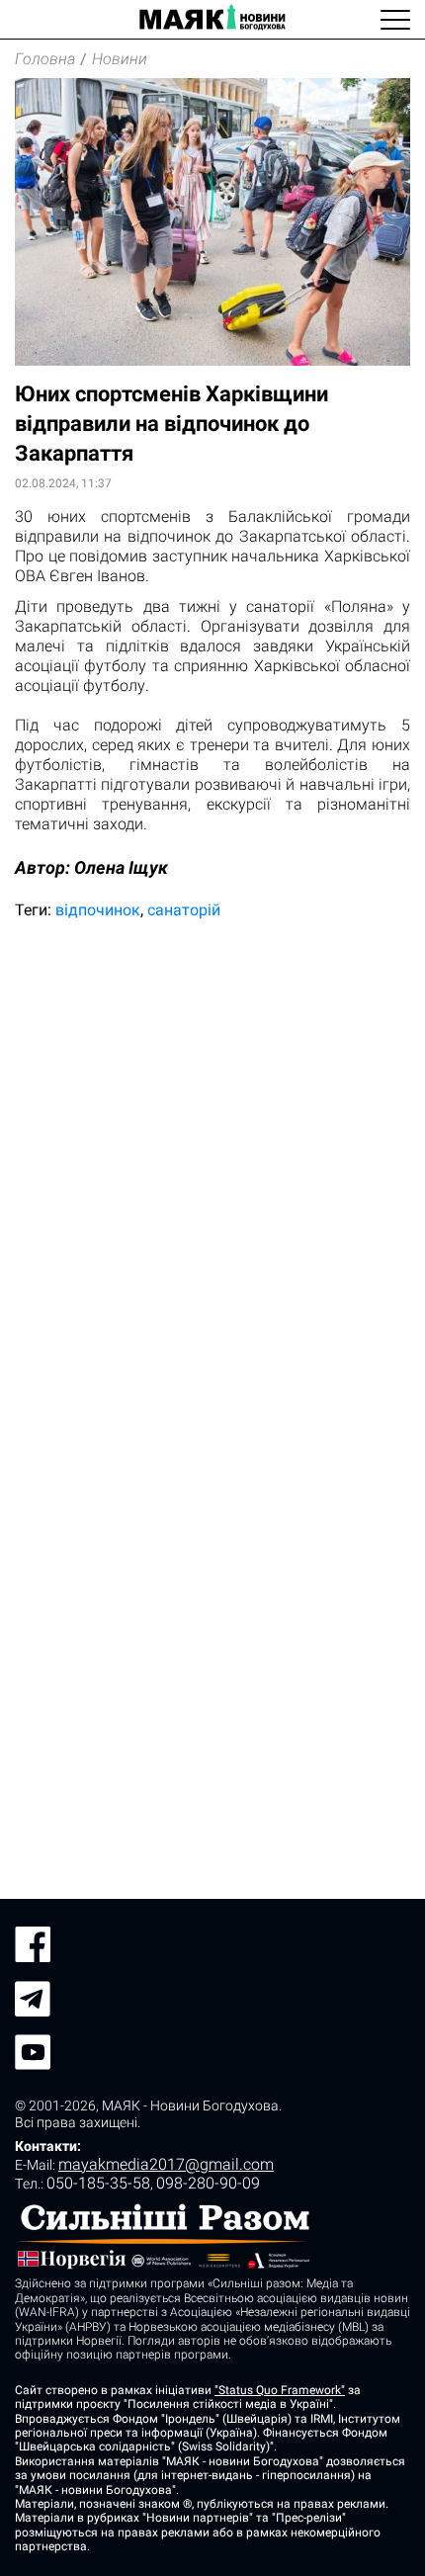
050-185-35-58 (98, 2183)
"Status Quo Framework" (280, 2390)
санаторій (184, 910)
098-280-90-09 (208, 2183)
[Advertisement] (212, 1163)
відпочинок (98, 910)
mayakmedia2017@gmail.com (166, 2164)
